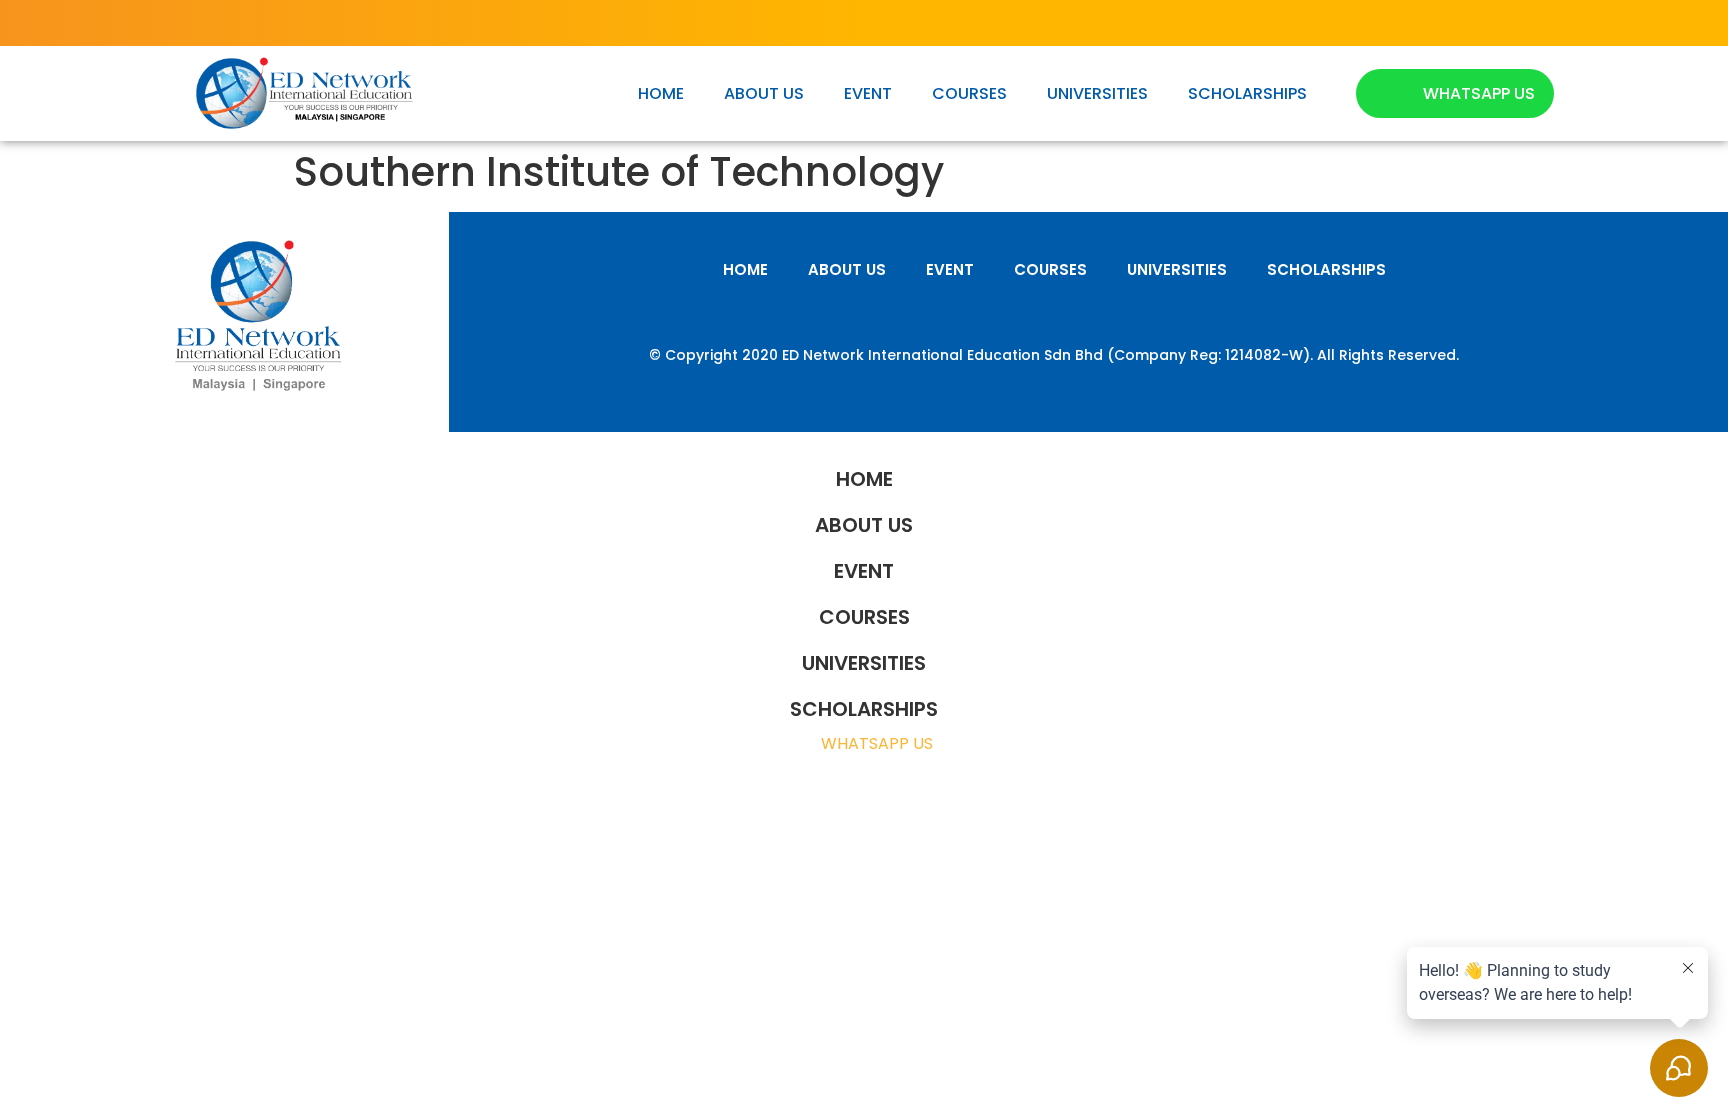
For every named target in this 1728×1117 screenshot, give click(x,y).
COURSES (969, 93)
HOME (661, 93)
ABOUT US (764, 93)
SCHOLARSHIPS (1247, 93)
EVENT (868, 93)
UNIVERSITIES (1097, 93)
